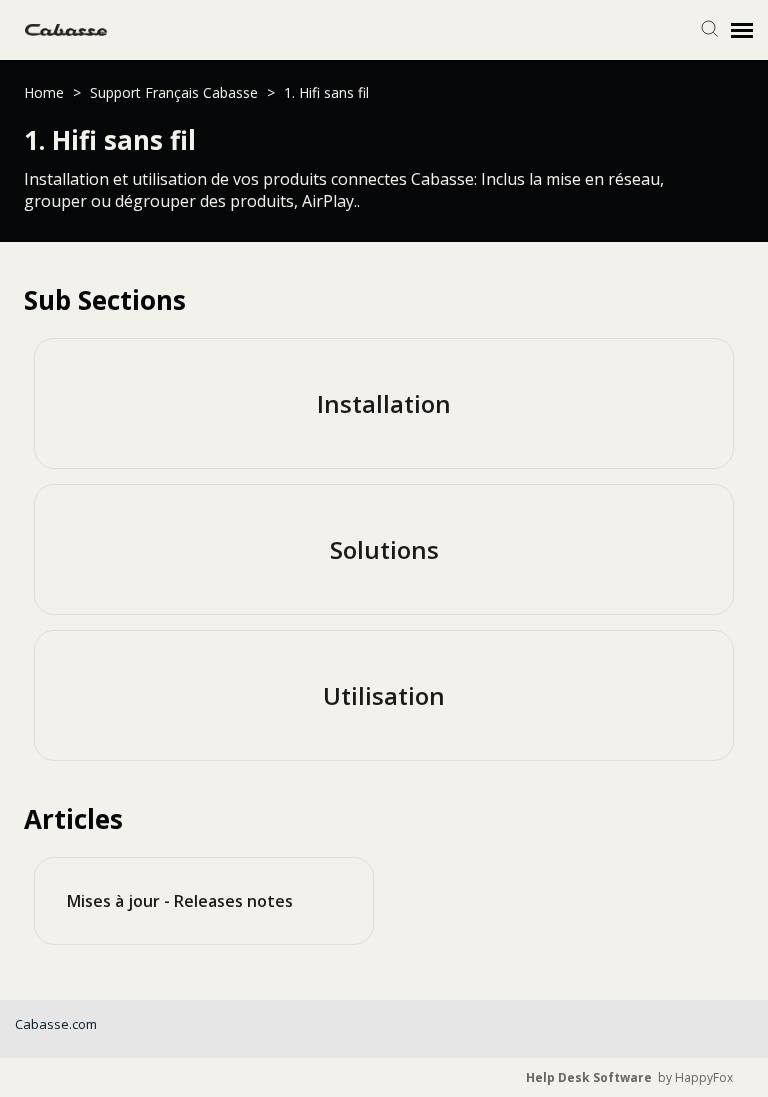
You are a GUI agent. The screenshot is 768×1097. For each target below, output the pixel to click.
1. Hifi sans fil (326, 92)
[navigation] (742, 30)
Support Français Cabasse (176, 92)
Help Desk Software (589, 1077)
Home (46, 92)
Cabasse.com (56, 1024)
